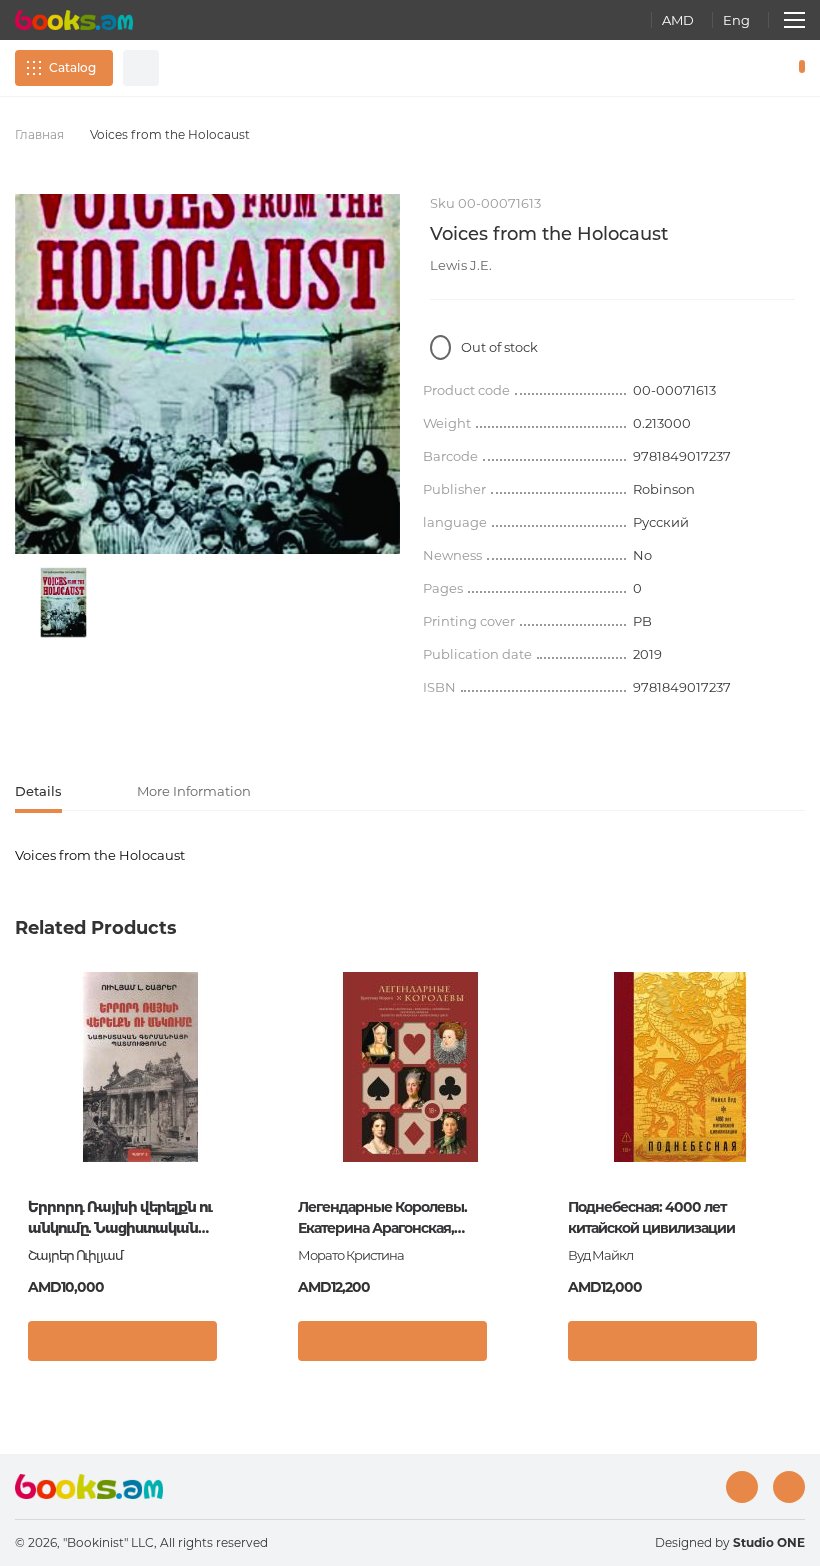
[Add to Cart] (122, 1341)
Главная (39, 134)
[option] (63, 602)
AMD (678, 20)
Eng (736, 20)
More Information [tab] (194, 791)
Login (716, 68)
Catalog (72, 67)
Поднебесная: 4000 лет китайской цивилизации (651, 1217)
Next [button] (795, 1119)
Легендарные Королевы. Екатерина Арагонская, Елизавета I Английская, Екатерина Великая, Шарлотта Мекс (399, 1218)
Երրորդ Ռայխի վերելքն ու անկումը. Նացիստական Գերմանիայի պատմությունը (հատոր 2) (129, 1218)
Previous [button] (25, 1119)
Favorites (750, 68)
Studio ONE (769, 1542)
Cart (797, 68)
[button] (244, 1346)
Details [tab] (38, 791)
